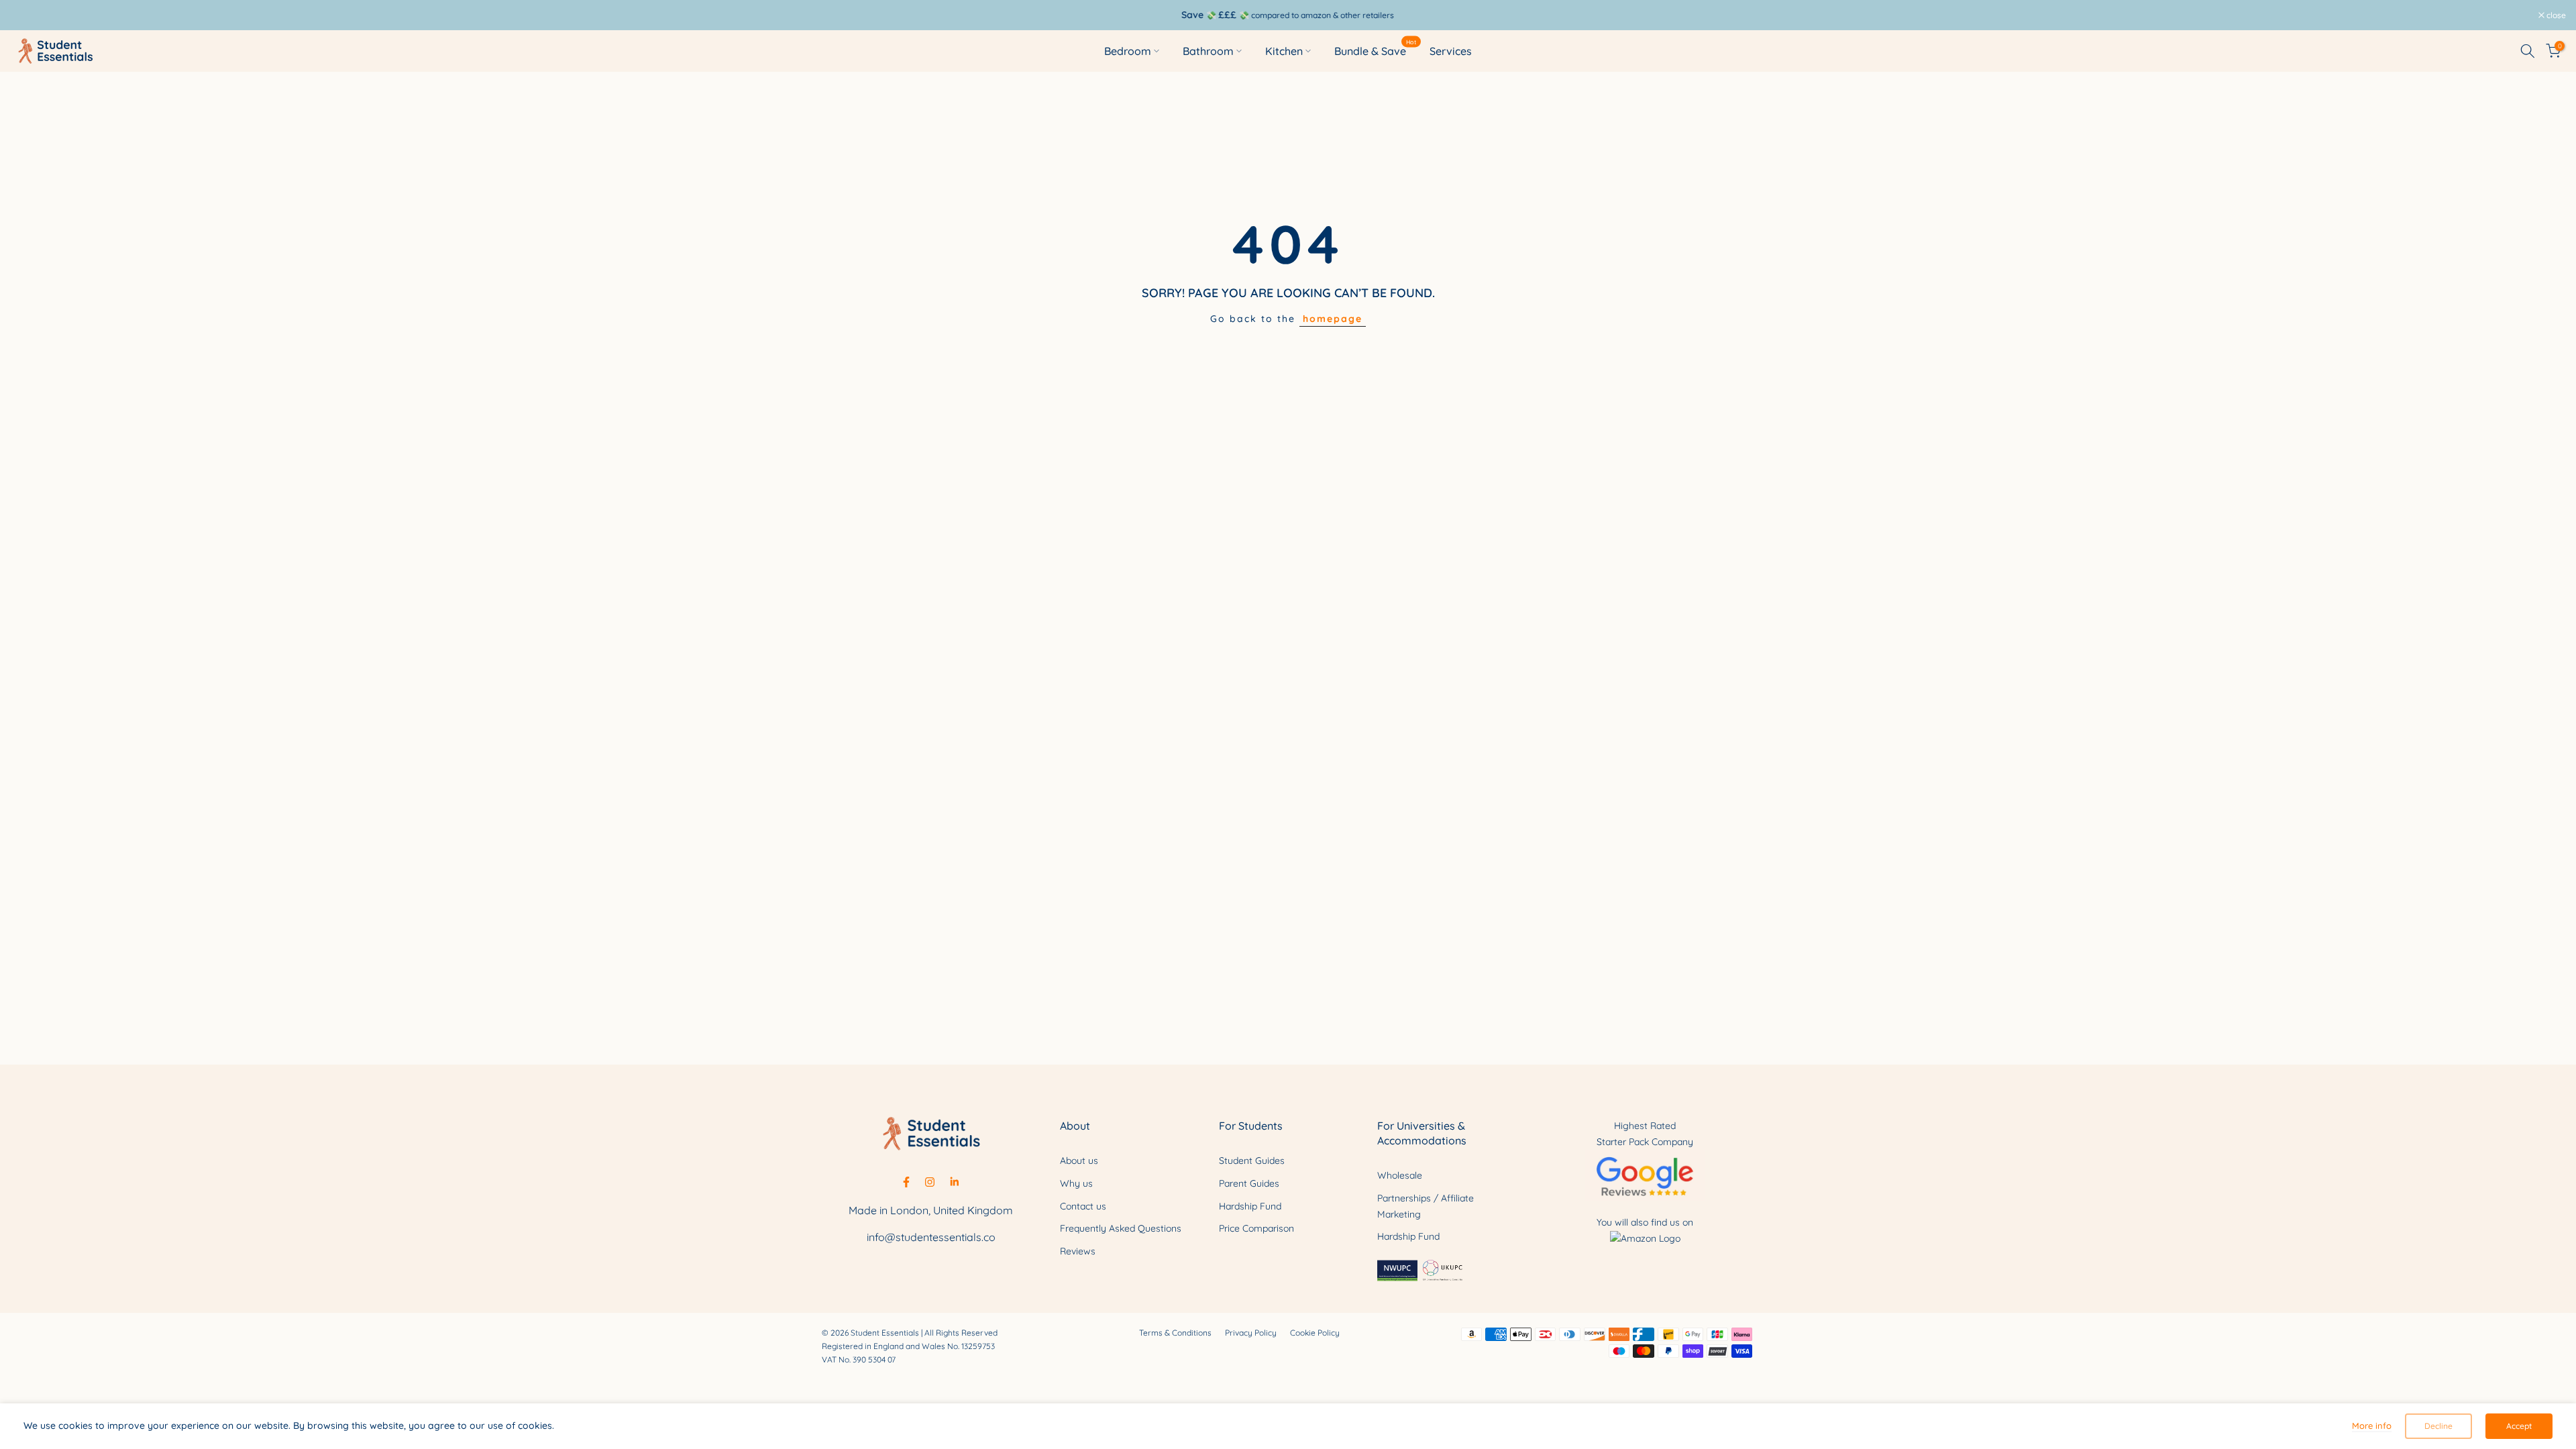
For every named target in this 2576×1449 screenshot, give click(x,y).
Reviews (1078, 1251)
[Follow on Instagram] (930, 1182)
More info (2372, 1426)
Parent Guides (1249, 1183)
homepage (1333, 319)
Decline (2438, 1426)
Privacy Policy (1251, 1333)
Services (1451, 51)
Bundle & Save (1376, 50)
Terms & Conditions (1175, 1333)
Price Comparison (1256, 1228)
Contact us (1083, 1206)
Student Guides (1252, 1161)
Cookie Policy (1315, 1333)
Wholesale (1400, 1175)
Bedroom (1128, 51)
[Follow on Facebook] (906, 1182)
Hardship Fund (1250, 1206)
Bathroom (1208, 51)
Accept (2519, 1426)
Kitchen (1284, 51)
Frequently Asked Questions (1121, 1228)
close (27, 15)
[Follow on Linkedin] (954, 1182)
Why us (1076, 1183)
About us (1079, 1161)
